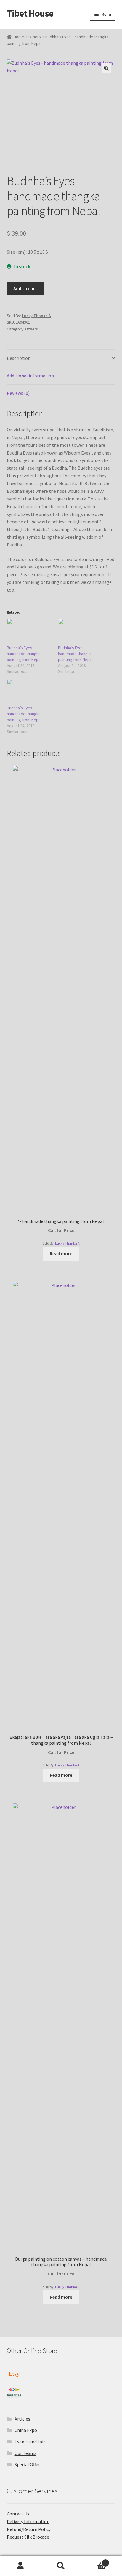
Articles (22, 2419)
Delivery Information (28, 2521)
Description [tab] (19, 358)
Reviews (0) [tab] (18, 393)
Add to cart (25, 288)
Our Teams (25, 2453)
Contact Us (18, 2514)
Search (61, 2566)
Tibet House (30, 13)
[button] (106, 68)
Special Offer (27, 2464)
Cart (94, 2561)
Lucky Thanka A (36, 316)
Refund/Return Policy (29, 2529)
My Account (20, 2566)
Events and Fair (30, 2442)
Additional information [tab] (30, 376)
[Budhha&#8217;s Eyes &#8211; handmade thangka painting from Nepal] (29, 632)
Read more (61, 1253)
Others (35, 37)
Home (19, 37)
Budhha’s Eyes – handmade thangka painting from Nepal (24, 654)
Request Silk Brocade (28, 2537)
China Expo (26, 2430)
